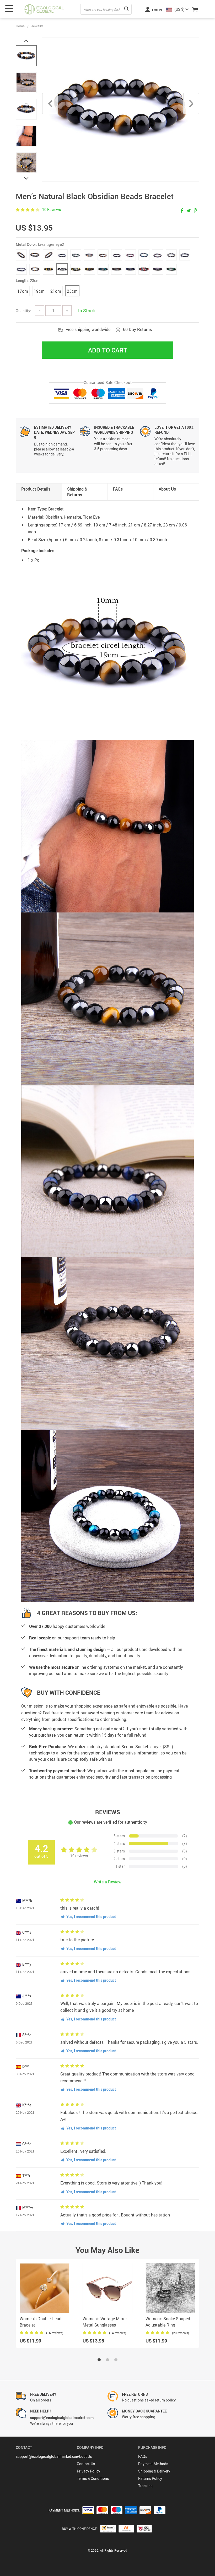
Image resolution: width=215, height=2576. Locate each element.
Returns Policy (150, 2478)
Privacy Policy (88, 2471)
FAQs (143, 2456)
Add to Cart (108, 350)
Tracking (145, 2486)
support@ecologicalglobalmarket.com (47, 2456)
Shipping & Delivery (154, 2471)
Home (20, 26)
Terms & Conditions (93, 2478)
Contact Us (86, 2464)
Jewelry (37, 26)
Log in (157, 10)
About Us (84, 2456)
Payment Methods (153, 2464)
